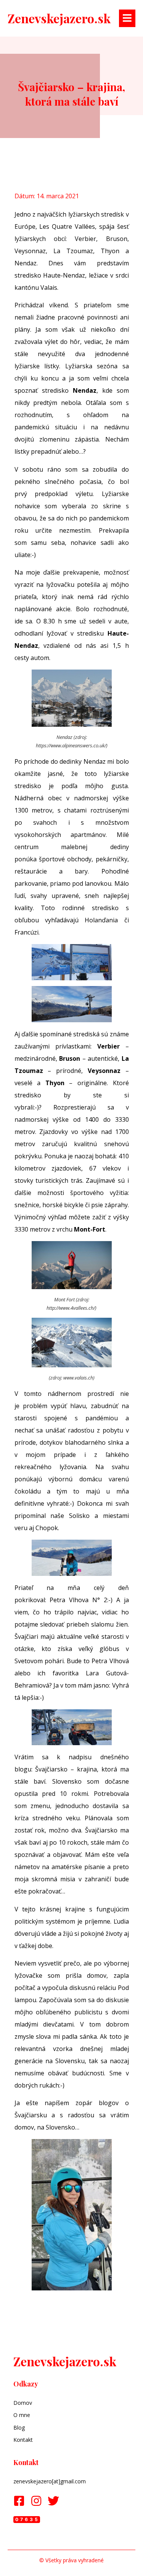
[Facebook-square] (19, 2501)
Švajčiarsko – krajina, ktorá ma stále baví (71, 94)
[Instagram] (36, 2501)
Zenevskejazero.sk (59, 18)
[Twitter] (53, 2501)
